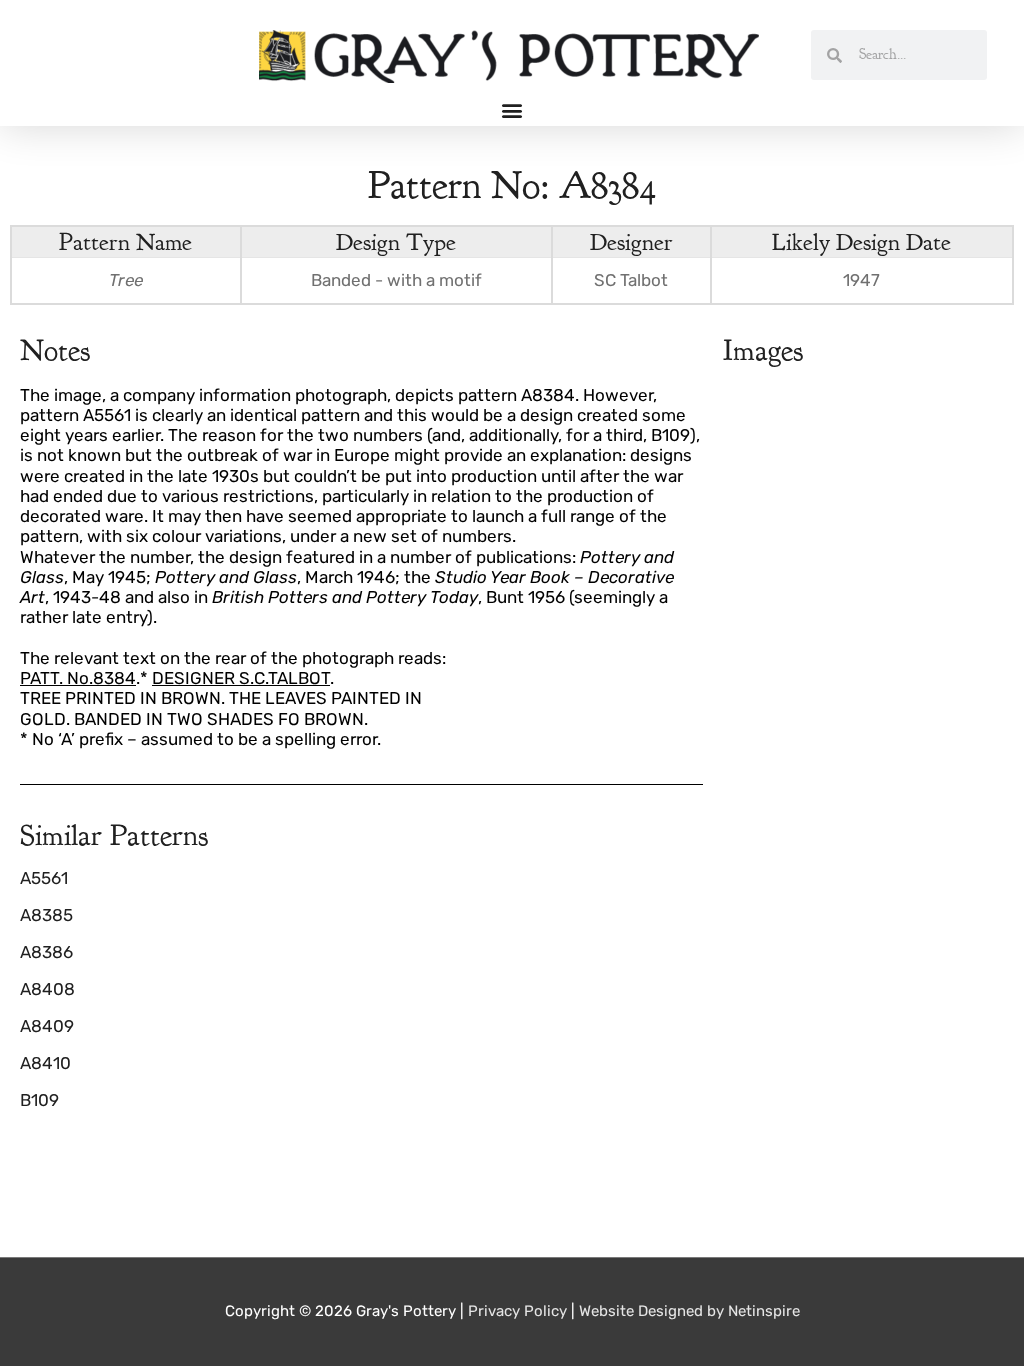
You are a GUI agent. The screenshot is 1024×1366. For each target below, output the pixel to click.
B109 (39, 1100)
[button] (512, 109)
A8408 (47, 989)
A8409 (47, 1026)
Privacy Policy (517, 1311)
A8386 (46, 952)
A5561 (44, 878)
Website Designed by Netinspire (689, 1311)
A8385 (46, 915)
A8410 (45, 1063)
